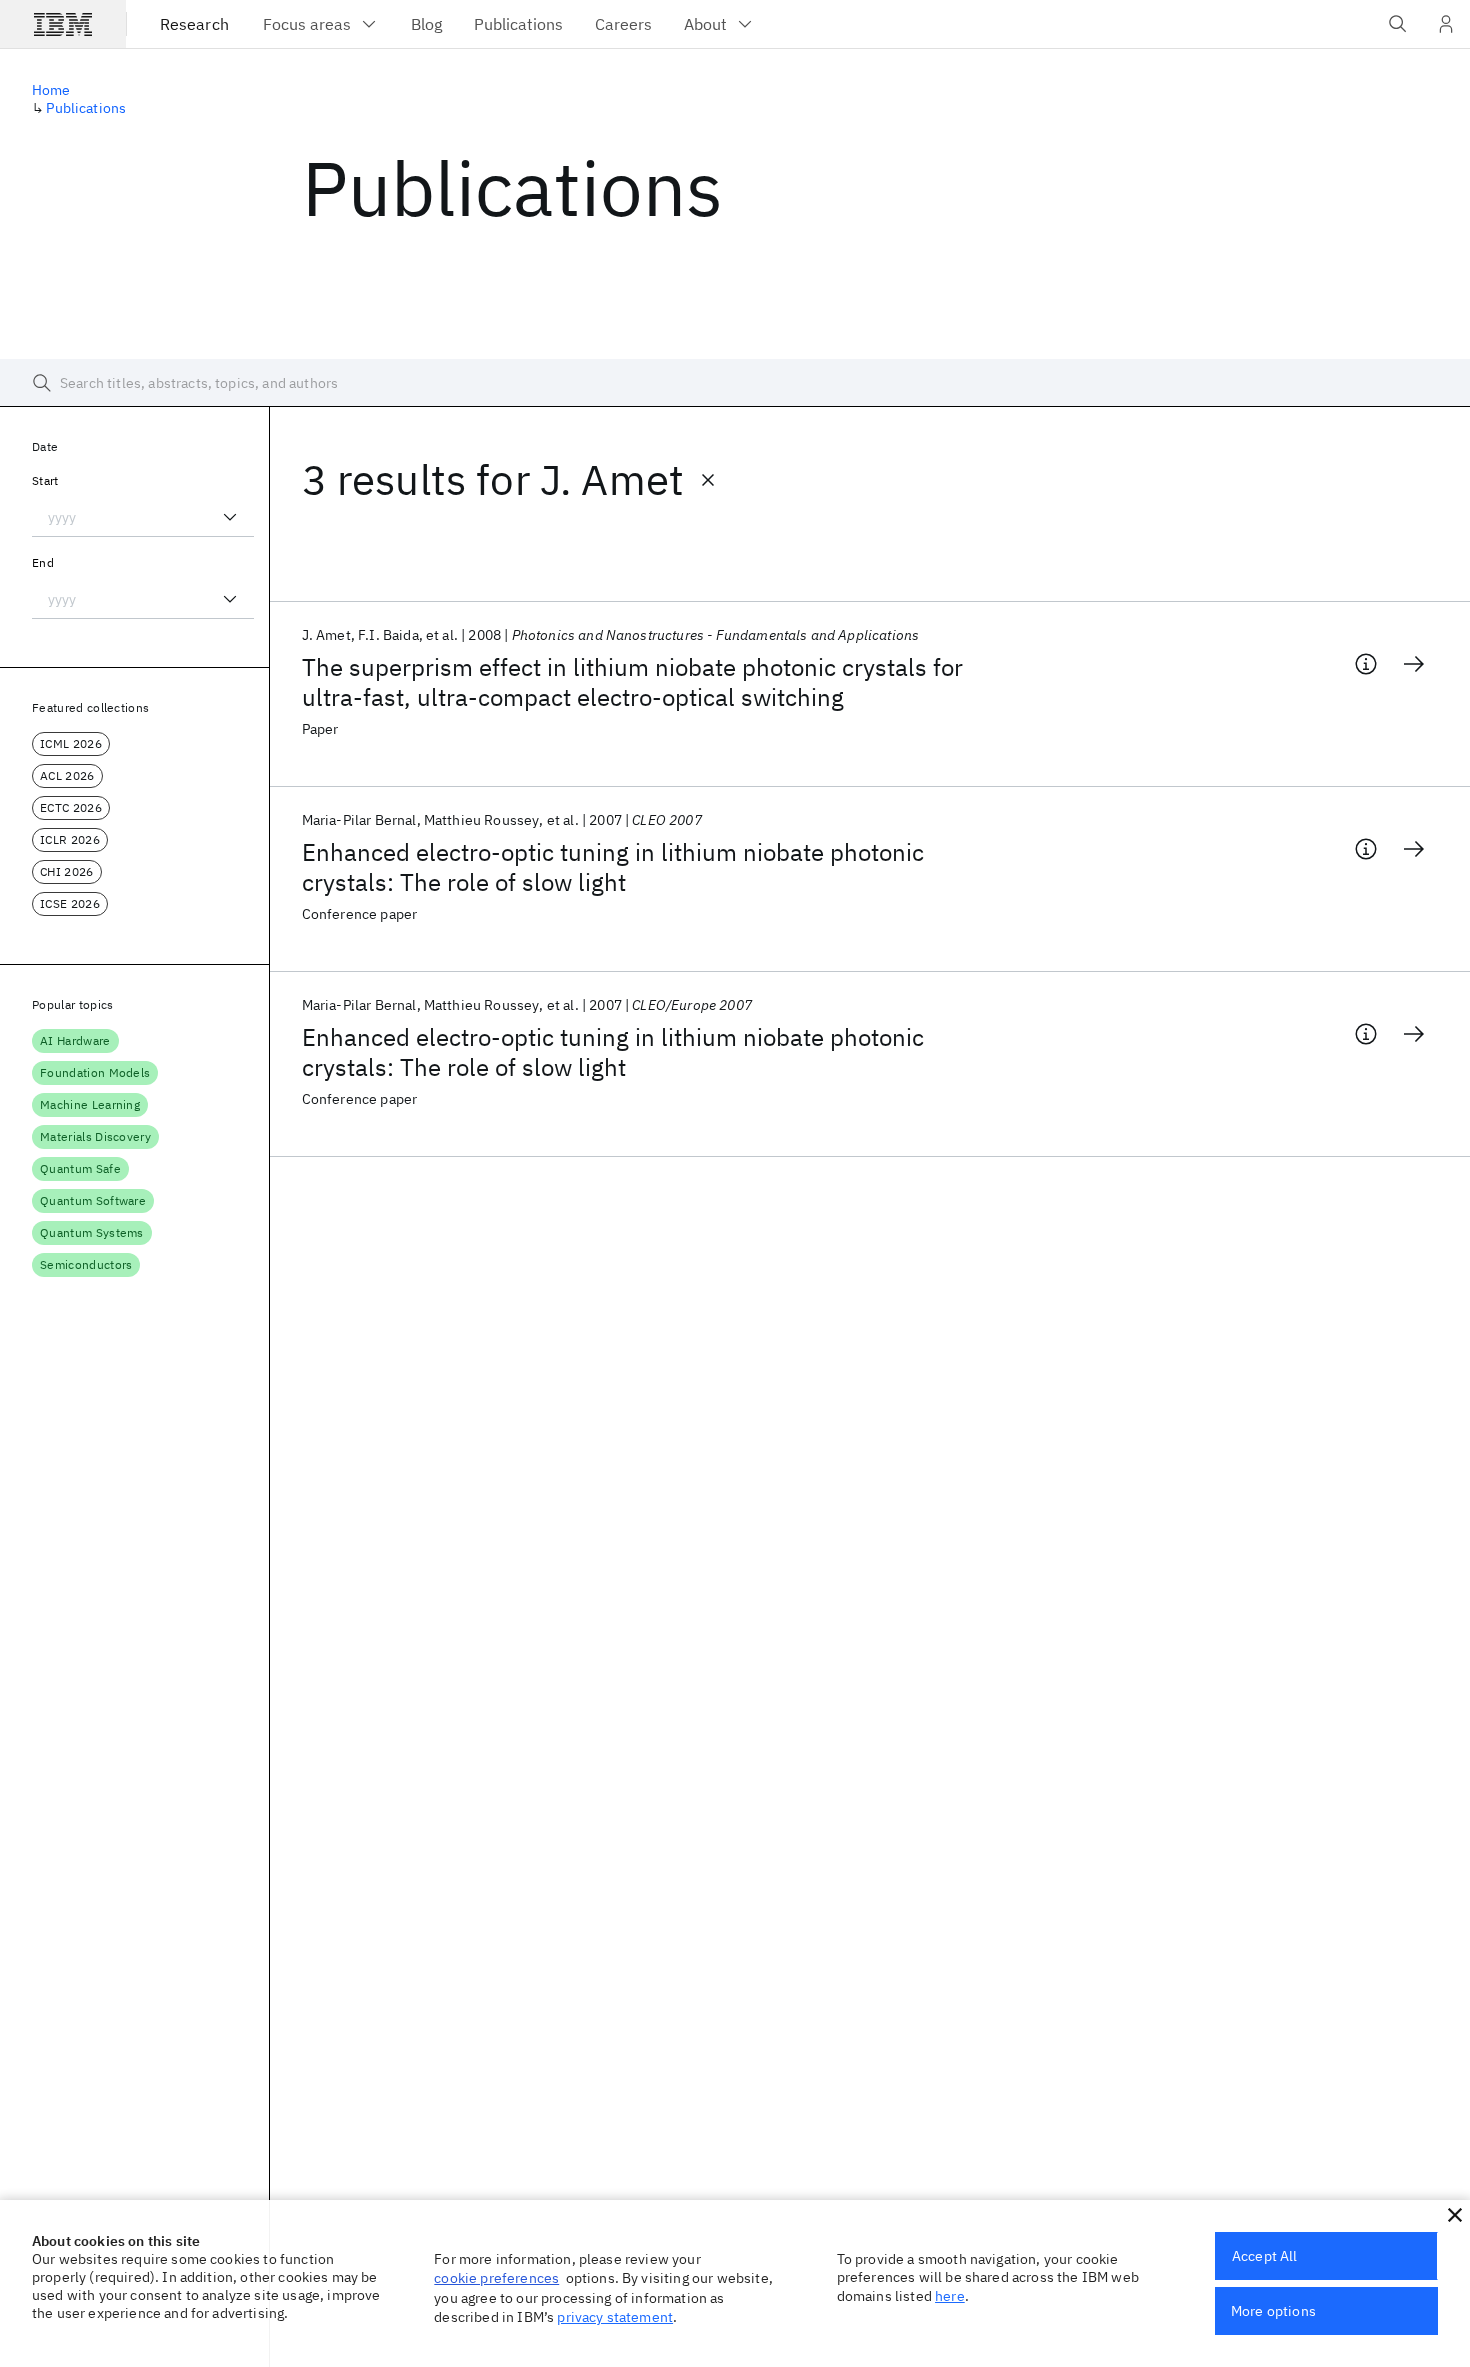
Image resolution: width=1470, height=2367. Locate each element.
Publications (86, 108)
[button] (1455, 2215)
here (950, 2296)
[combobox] (143, 517)
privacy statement (615, 2317)
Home (51, 90)
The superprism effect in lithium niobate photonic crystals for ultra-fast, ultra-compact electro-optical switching (632, 682)
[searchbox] (735, 383)
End (43, 562)
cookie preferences (496, 2278)
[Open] (230, 517)
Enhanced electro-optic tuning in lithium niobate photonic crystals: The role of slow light (613, 867)
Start (45, 480)
